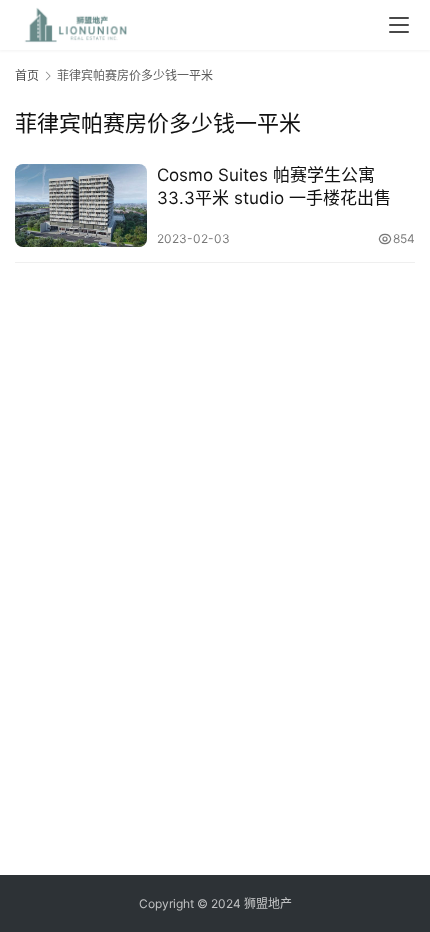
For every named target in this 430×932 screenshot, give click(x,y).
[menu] (399, 25)
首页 (27, 75)
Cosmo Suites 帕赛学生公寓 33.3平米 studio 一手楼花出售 (274, 186)
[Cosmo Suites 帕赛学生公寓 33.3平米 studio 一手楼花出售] (81, 205)
